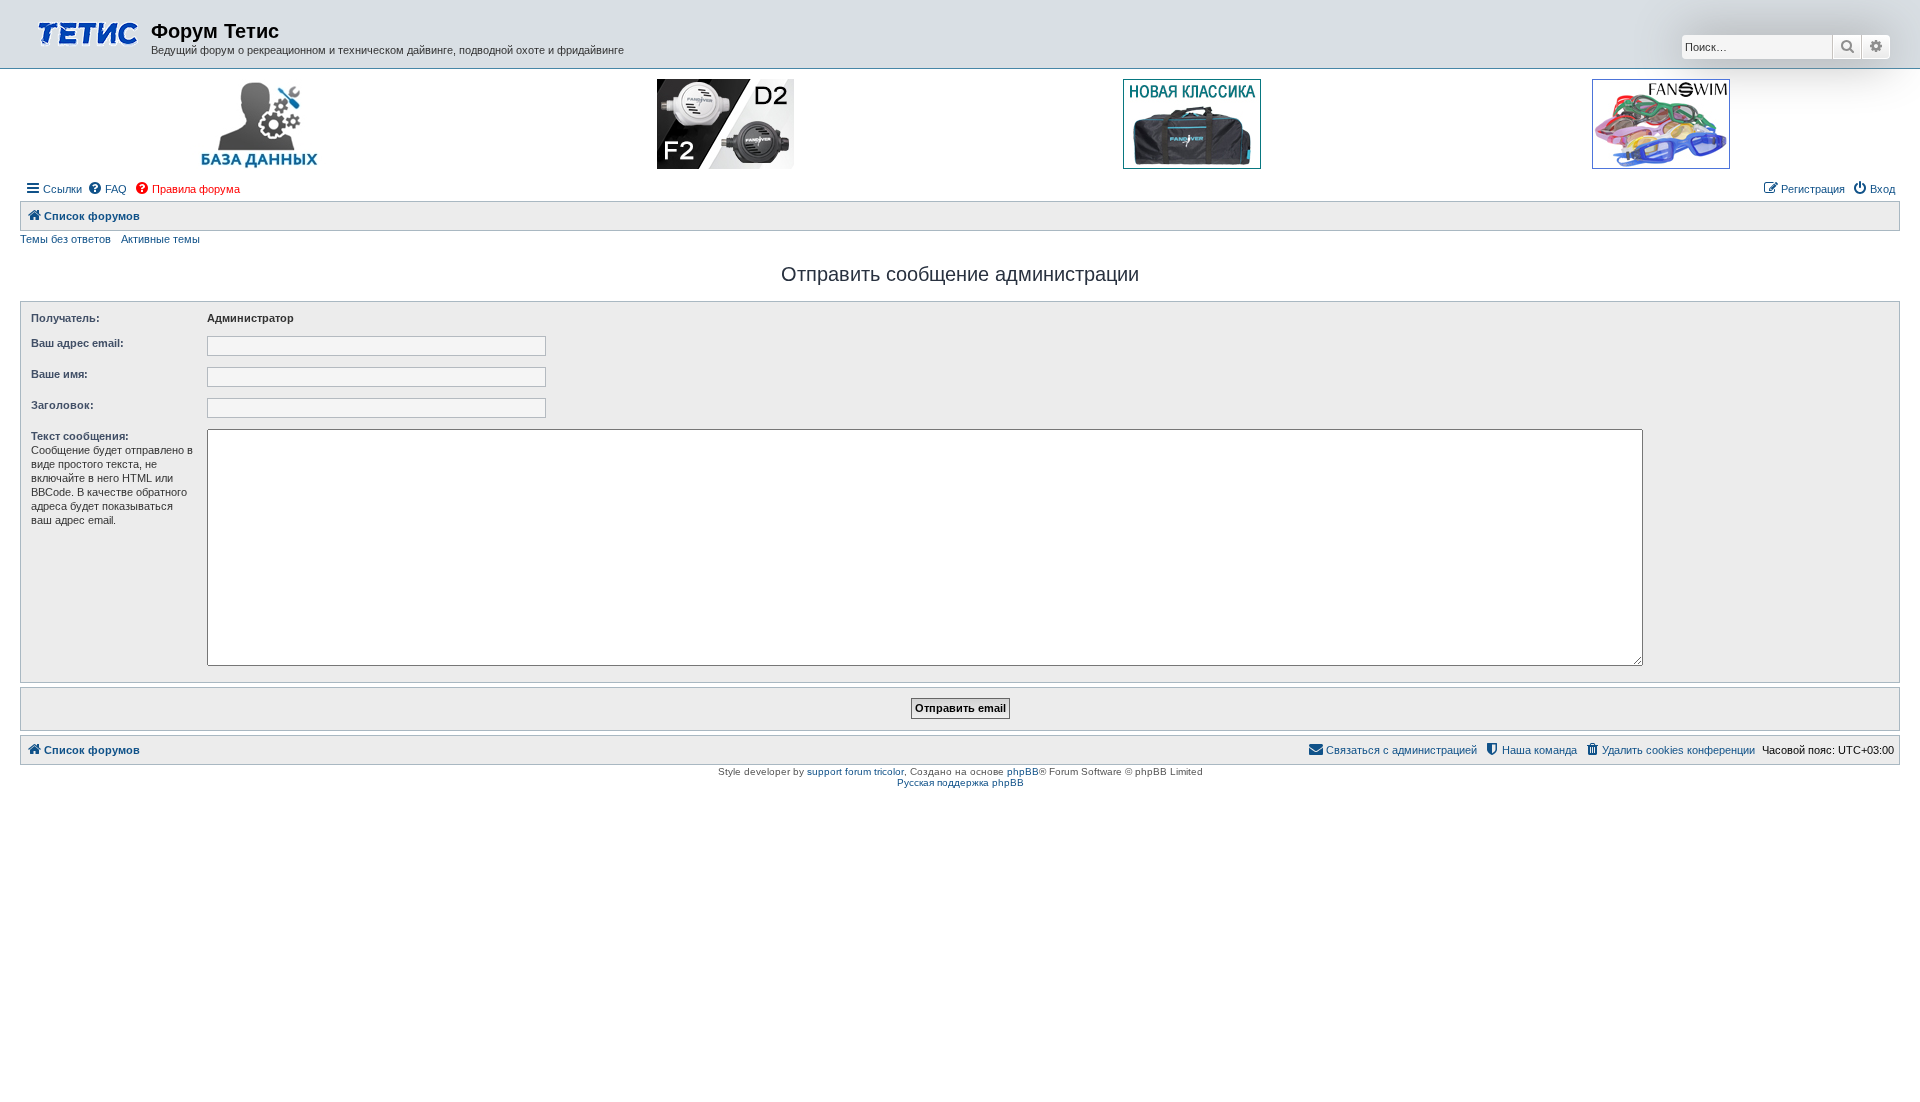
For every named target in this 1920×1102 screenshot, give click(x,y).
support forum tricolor (855, 771)
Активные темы (160, 239)
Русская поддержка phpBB (960, 782)
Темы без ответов (65, 239)
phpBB (1023, 771)
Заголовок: (62, 405)
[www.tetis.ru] (88, 31)
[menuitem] (107, 189)
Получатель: (65, 318)
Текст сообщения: (80, 436)
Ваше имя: (59, 374)
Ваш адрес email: (77, 343)
